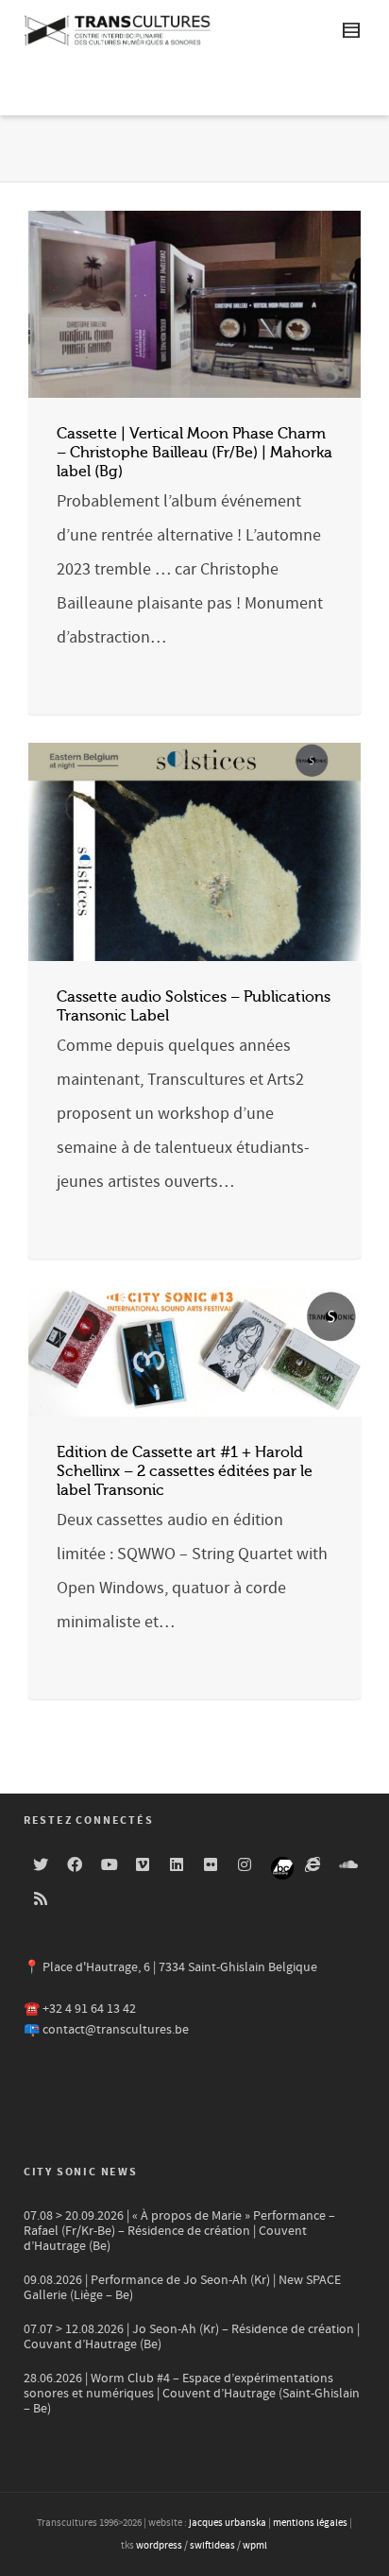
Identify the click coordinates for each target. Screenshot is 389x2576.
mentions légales (310, 2523)
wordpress (159, 2546)
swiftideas (212, 2546)
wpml (255, 2546)
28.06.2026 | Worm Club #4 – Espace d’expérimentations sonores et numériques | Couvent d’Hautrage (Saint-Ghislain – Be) (192, 2394)
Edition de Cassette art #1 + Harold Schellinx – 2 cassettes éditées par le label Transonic (185, 1471)
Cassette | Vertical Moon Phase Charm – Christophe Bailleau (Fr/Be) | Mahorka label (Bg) (194, 453)
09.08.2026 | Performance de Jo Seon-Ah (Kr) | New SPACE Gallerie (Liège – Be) (182, 2288)
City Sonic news (81, 2172)
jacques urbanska (228, 2523)
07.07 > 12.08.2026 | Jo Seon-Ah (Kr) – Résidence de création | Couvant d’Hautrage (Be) (192, 2337)
